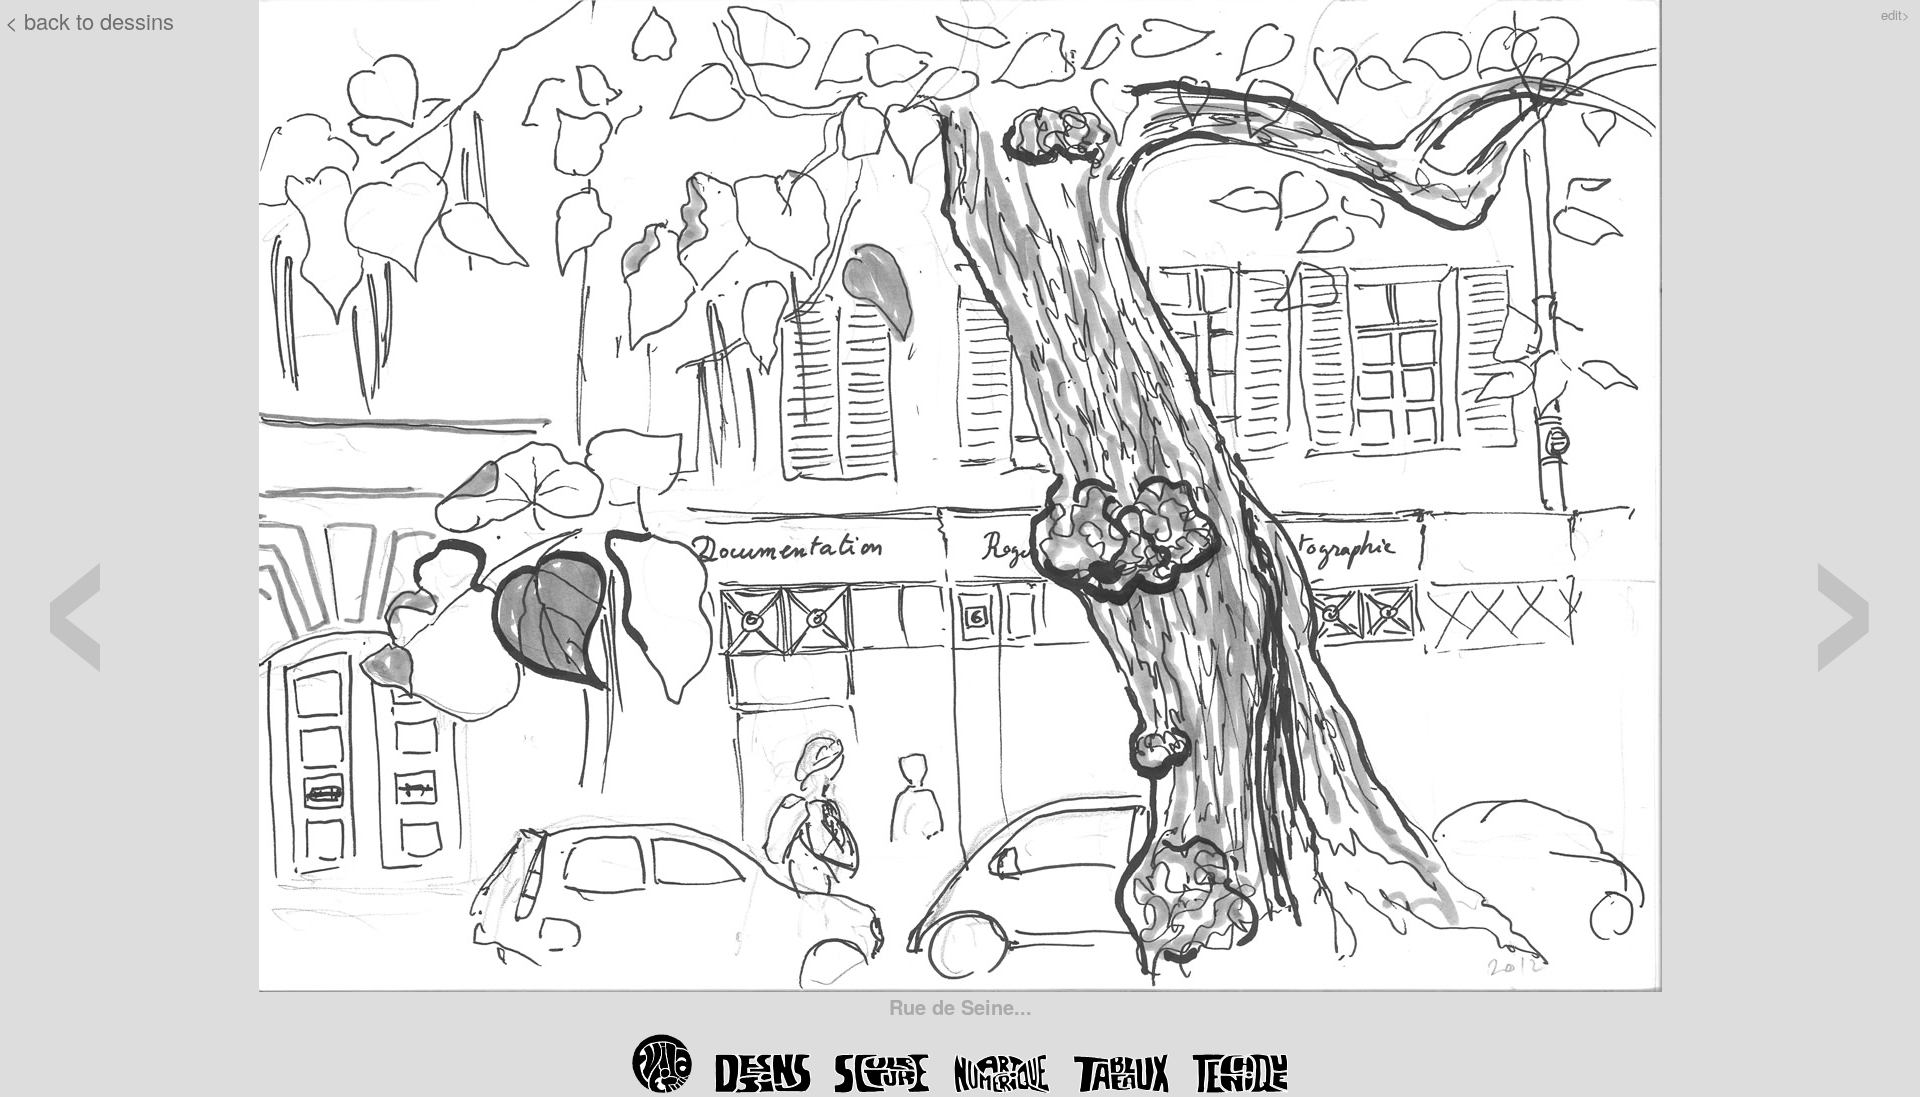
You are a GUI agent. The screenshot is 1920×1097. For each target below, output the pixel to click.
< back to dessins (89, 20)
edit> (1895, 14)
